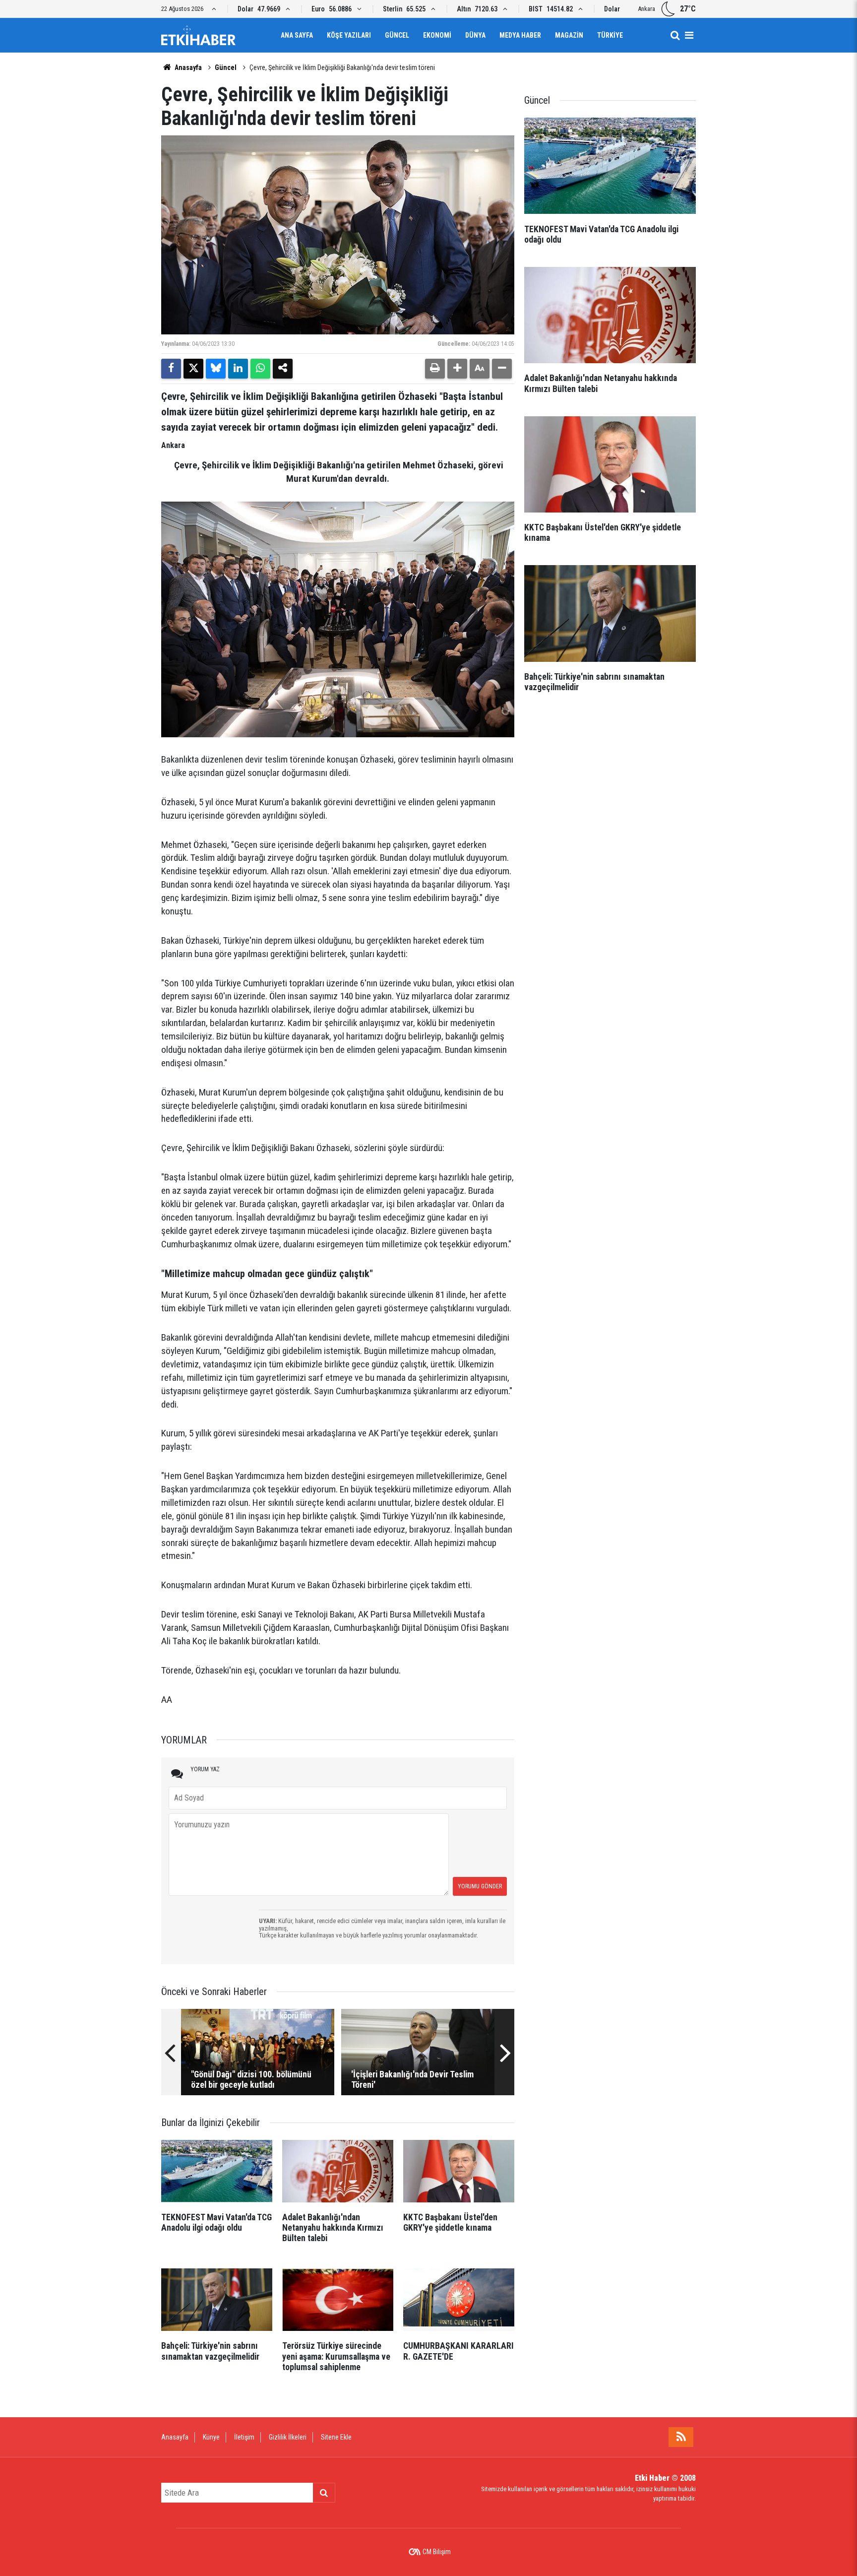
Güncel (397, 35)
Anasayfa (187, 67)
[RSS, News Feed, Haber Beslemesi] (681, 2437)
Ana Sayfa (297, 35)
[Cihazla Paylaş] (283, 369)
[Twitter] (193, 369)
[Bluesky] (216, 369)
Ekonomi (437, 35)
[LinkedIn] (238, 369)
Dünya (475, 35)
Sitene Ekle (336, 2437)
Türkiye (610, 35)
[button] (457, 369)
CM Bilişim (437, 2552)
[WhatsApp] (260, 369)
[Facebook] (171, 369)
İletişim (244, 2437)
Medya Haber (520, 35)
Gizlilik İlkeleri (288, 2437)
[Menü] (689, 35)
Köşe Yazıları (349, 35)
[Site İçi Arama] (675, 35)
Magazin (569, 35)
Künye (211, 2437)
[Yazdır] (435, 369)
